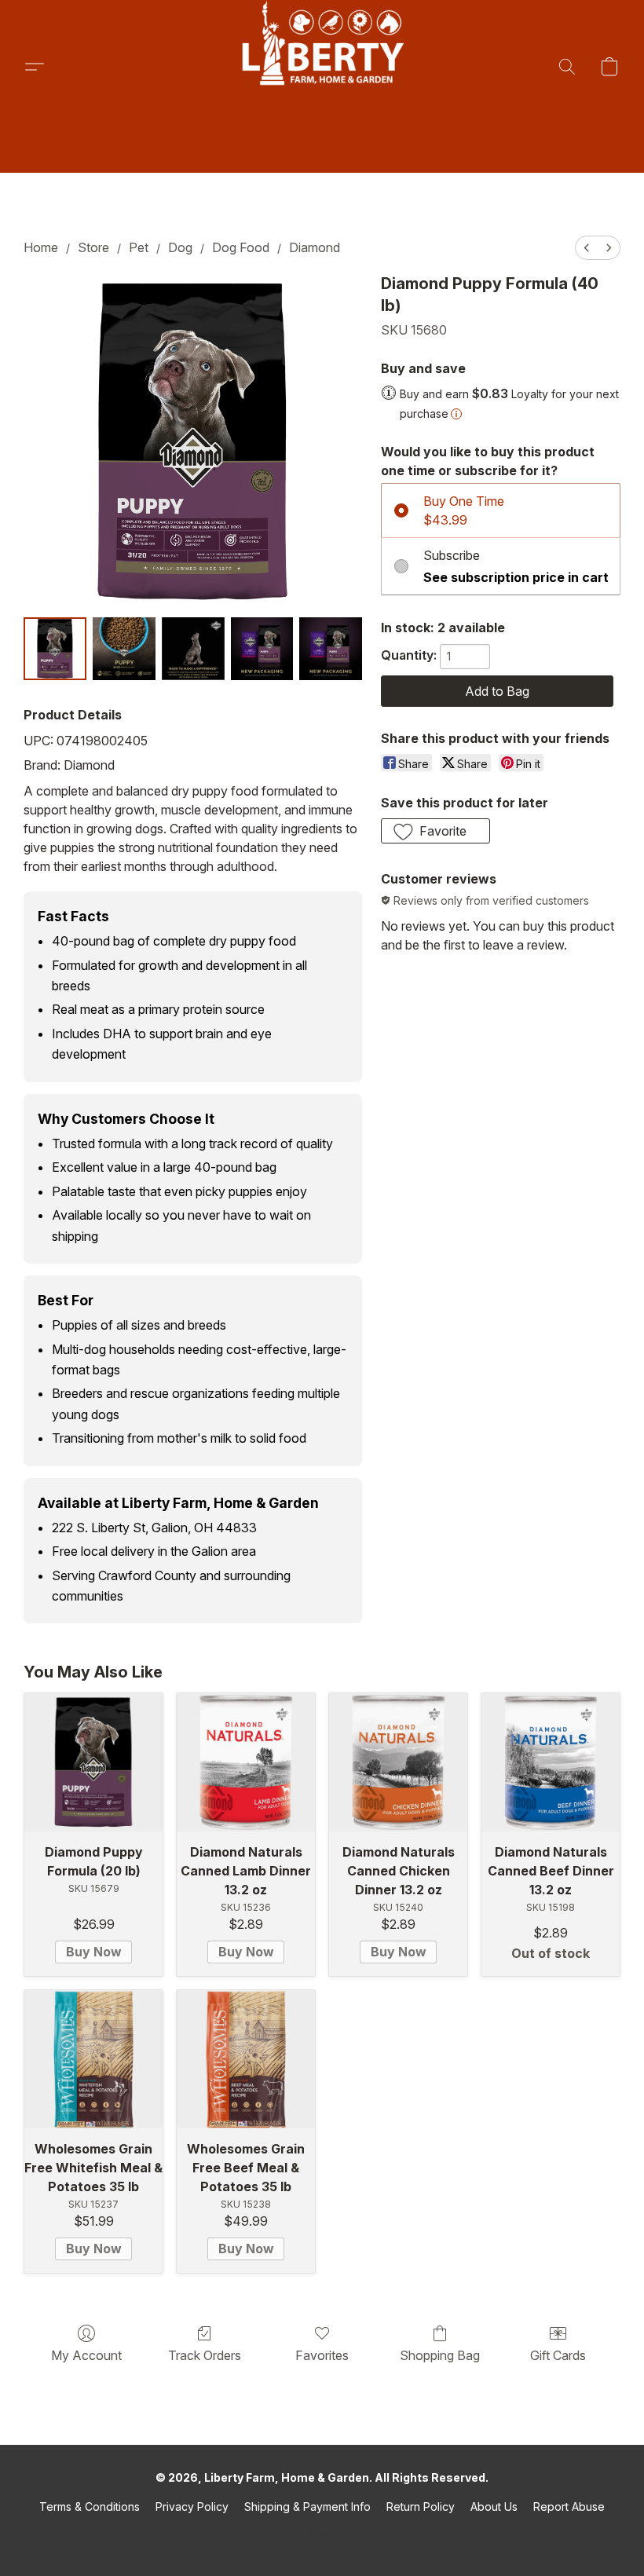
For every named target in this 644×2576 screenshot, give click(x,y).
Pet (139, 247)
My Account (86, 2355)
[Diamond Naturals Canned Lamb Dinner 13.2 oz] (246, 1762)
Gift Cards (558, 2355)
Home (41, 247)
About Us (494, 2506)
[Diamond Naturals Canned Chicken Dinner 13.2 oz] (398, 1762)
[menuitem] (587, 248)
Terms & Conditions (90, 2506)
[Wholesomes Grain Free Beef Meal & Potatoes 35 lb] (246, 2059)
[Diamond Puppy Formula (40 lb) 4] (331, 649)
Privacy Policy (192, 2506)
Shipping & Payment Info (307, 2506)
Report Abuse (569, 2506)
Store (93, 247)
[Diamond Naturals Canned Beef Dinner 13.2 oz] (551, 1762)
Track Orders (205, 2355)
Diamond (315, 247)
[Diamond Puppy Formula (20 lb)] (93, 1762)
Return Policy (421, 2506)
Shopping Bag (440, 2355)
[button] (322, 67)
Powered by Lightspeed (322, 2534)
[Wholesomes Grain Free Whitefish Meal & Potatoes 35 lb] (93, 2059)
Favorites (322, 2355)
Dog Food (241, 247)
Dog (180, 247)
